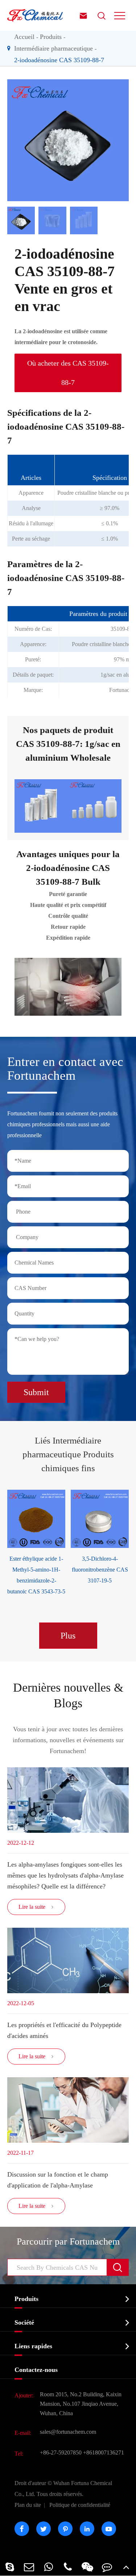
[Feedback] (107, 2567)
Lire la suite (36, 1907)
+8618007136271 (104, 2452)
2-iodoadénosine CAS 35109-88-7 (59, 60)
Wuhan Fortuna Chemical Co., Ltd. (63, 2489)
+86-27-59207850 (61, 2452)
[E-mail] (29, 2567)
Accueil (24, 37)
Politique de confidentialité (80, 2505)
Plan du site (28, 2505)
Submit (36, 1392)
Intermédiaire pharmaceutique (53, 48)
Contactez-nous (36, 2370)
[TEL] (68, 2567)
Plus (68, 1636)
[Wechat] (87, 2567)
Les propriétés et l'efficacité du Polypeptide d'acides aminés (64, 2030)
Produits (51, 37)
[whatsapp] (49, 2567)
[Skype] (10, 2567)
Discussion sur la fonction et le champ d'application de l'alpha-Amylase (58, 2180)
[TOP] (126, 2567)
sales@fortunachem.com (68, 2432)
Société (24, 2322)
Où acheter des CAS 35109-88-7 (68, 373)
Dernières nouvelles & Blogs (68, 1695)
